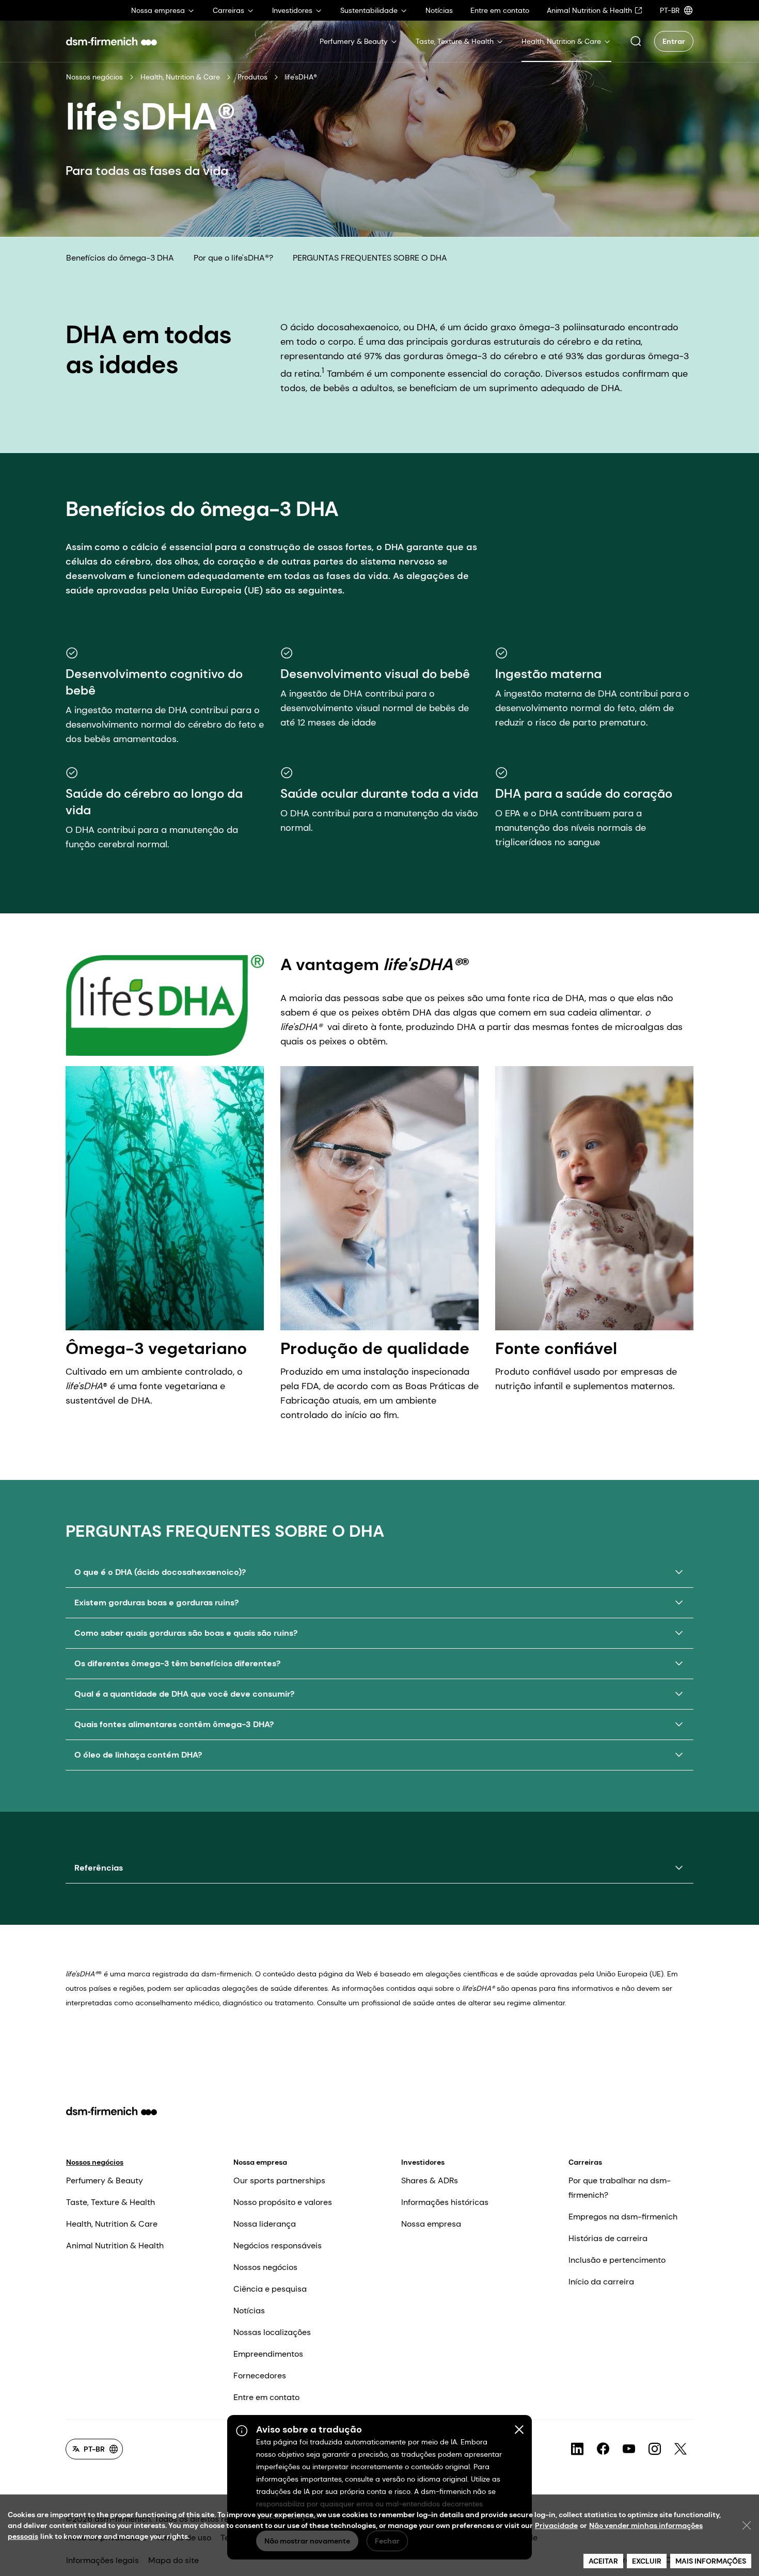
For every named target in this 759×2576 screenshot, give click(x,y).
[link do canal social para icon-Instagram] (655, 2449)
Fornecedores (260, 2376)
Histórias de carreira (608, 2238)
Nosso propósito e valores (283, 2202)
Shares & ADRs (430, 2180)
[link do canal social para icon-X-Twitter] (681, 2449)
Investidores (423, 2162)
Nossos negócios (94, 77)
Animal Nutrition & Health (115, 2245)
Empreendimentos (268, 2354)
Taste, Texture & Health (110, 2202)
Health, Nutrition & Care (180, 77)
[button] (636, 41)
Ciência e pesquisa (270, 2289)
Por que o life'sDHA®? (233, 258)
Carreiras (585, 2162)
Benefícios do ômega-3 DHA (120, 258)
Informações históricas (445, 2202)
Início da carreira (601, 2282)
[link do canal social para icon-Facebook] (603, 2449)
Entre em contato (266, 2397)
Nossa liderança (265, 2224)
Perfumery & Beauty (105, 2180)
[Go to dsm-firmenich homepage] (112, 41)
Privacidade (556, 2525)
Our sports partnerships (279, 2180)
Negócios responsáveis (278, 2245)
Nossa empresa (260, 2162)
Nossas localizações (272, 2332)
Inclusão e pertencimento (617, 2260)
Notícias (249, 2311)
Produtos (252, 77)
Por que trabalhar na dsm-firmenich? (620, 2188)
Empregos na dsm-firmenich (623, 2217)
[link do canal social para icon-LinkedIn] (577, 2449)
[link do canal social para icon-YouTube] (629, 2449)
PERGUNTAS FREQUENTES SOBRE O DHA (370, 258)
